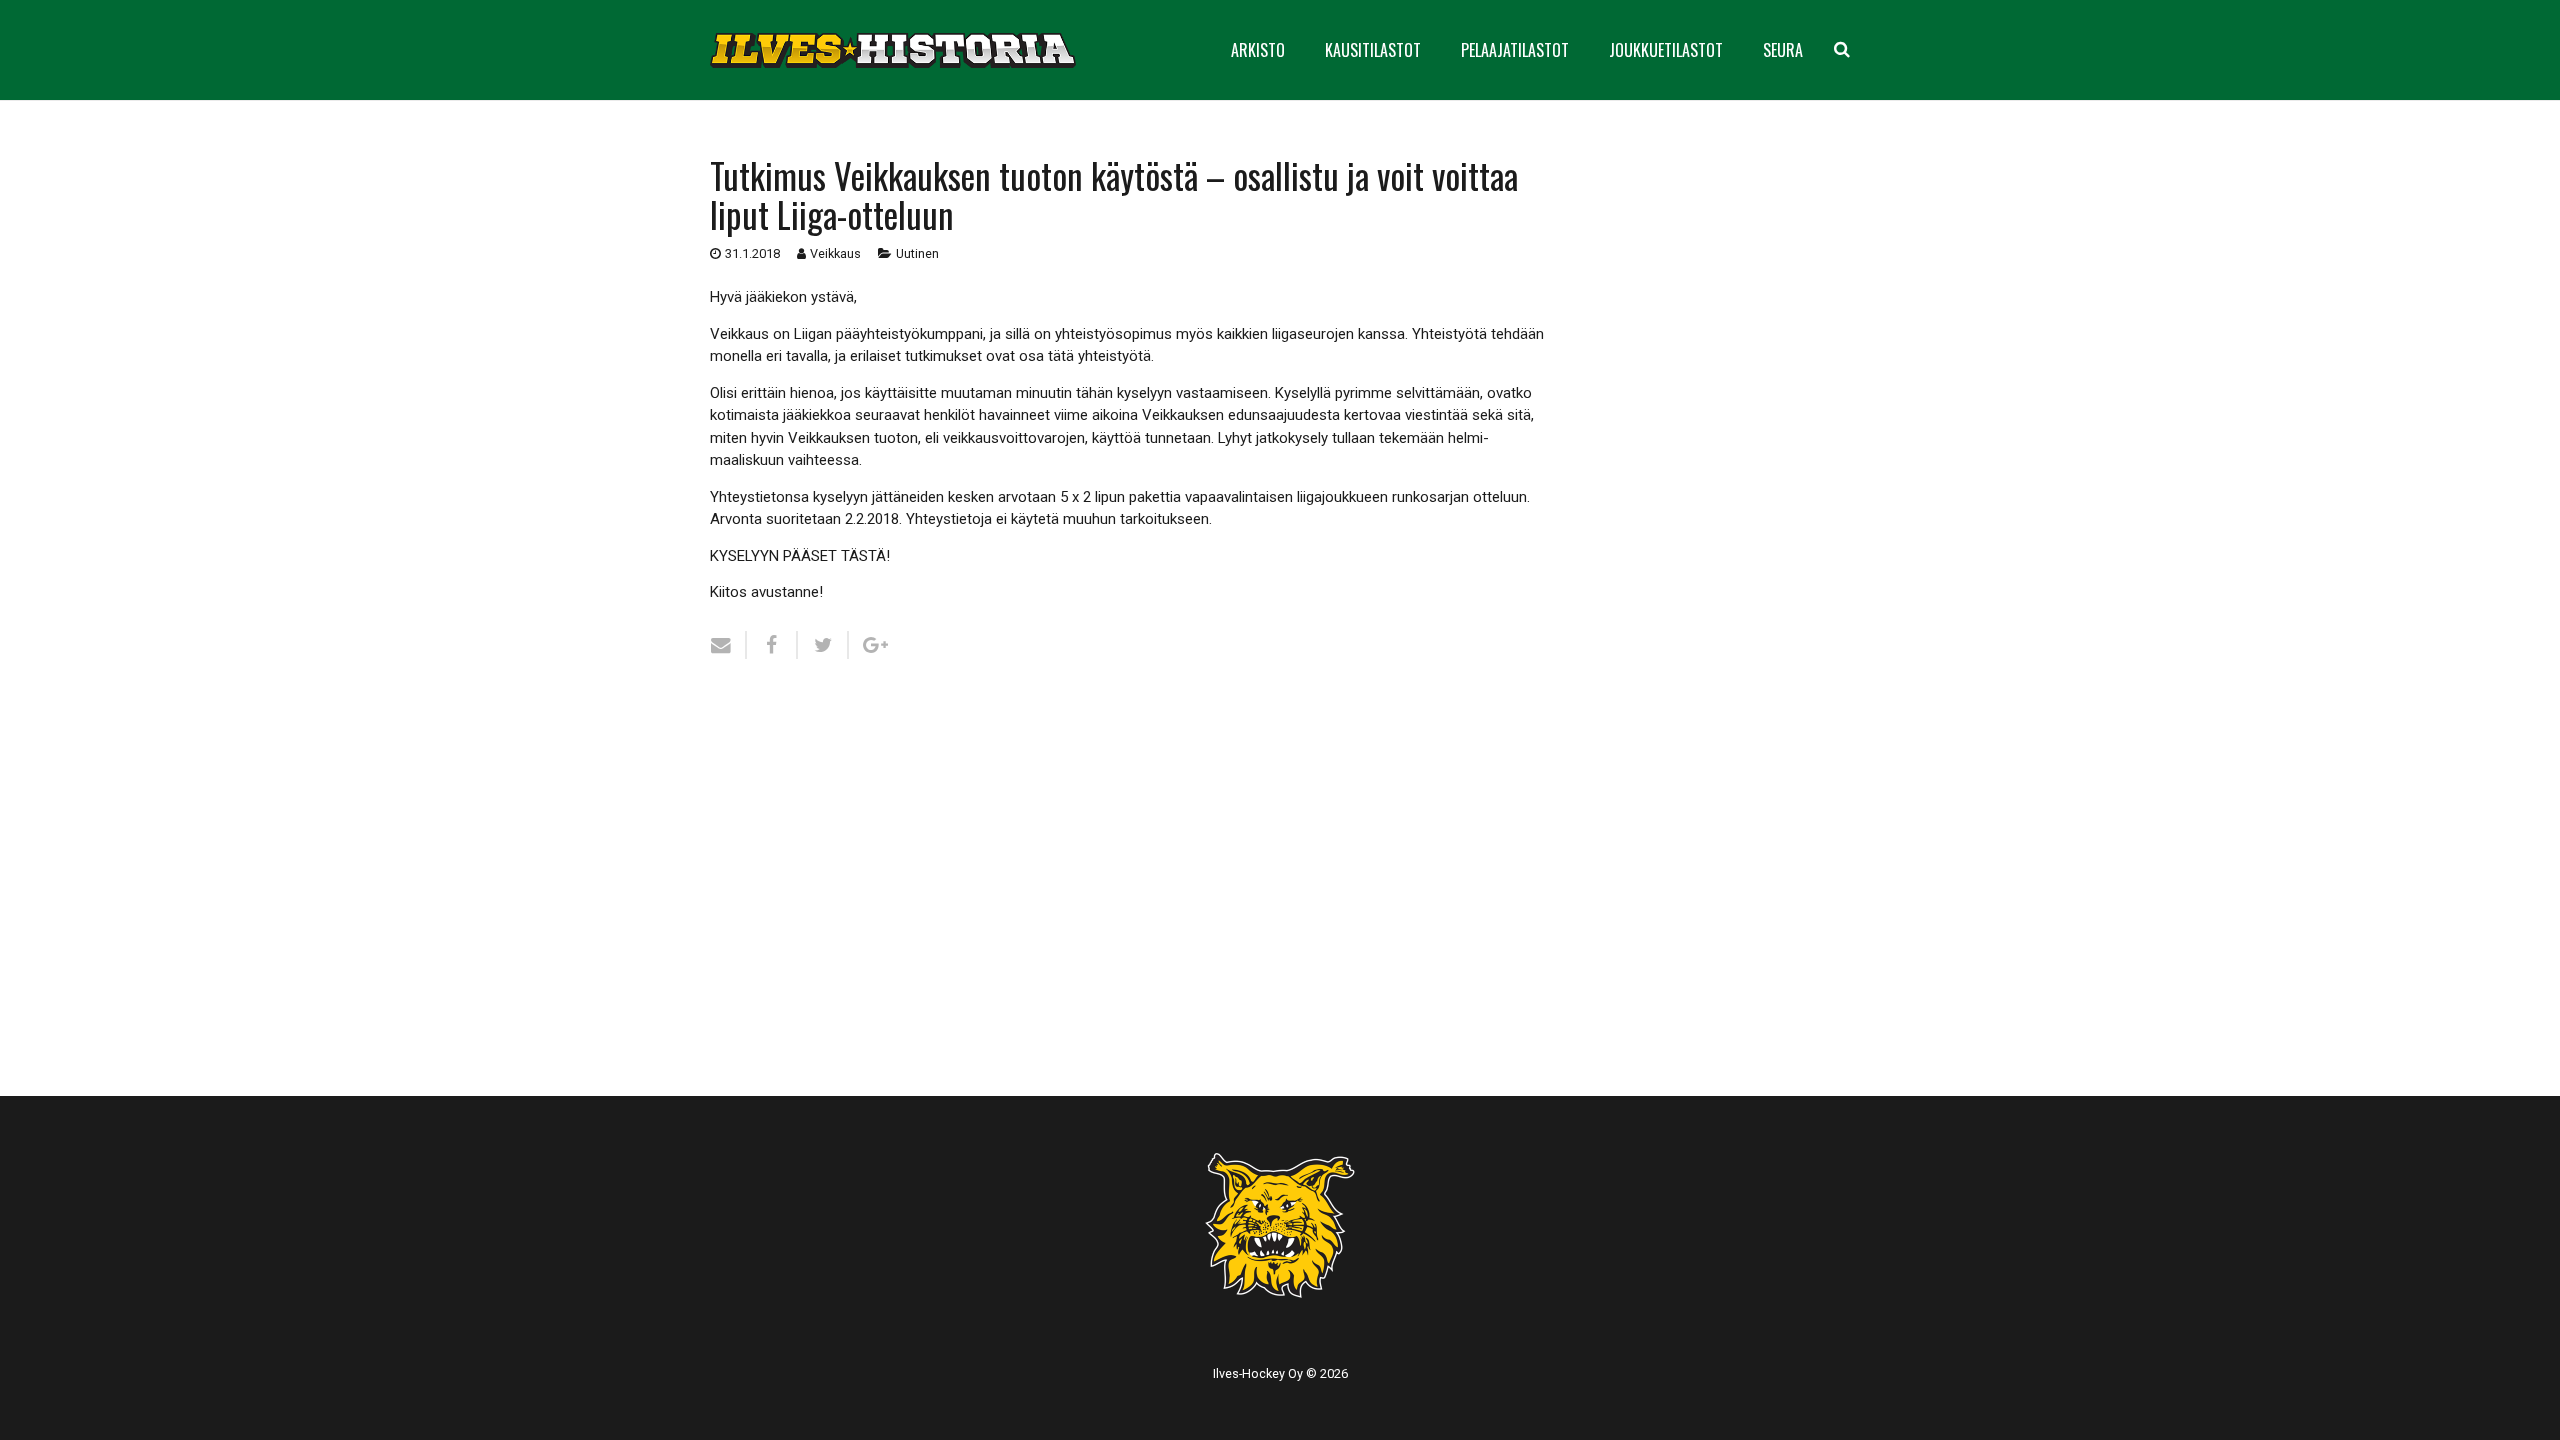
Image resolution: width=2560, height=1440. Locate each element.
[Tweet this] (823, 645)
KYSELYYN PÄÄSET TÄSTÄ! (800, 556)
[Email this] (728, 645)
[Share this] (772, 645)
